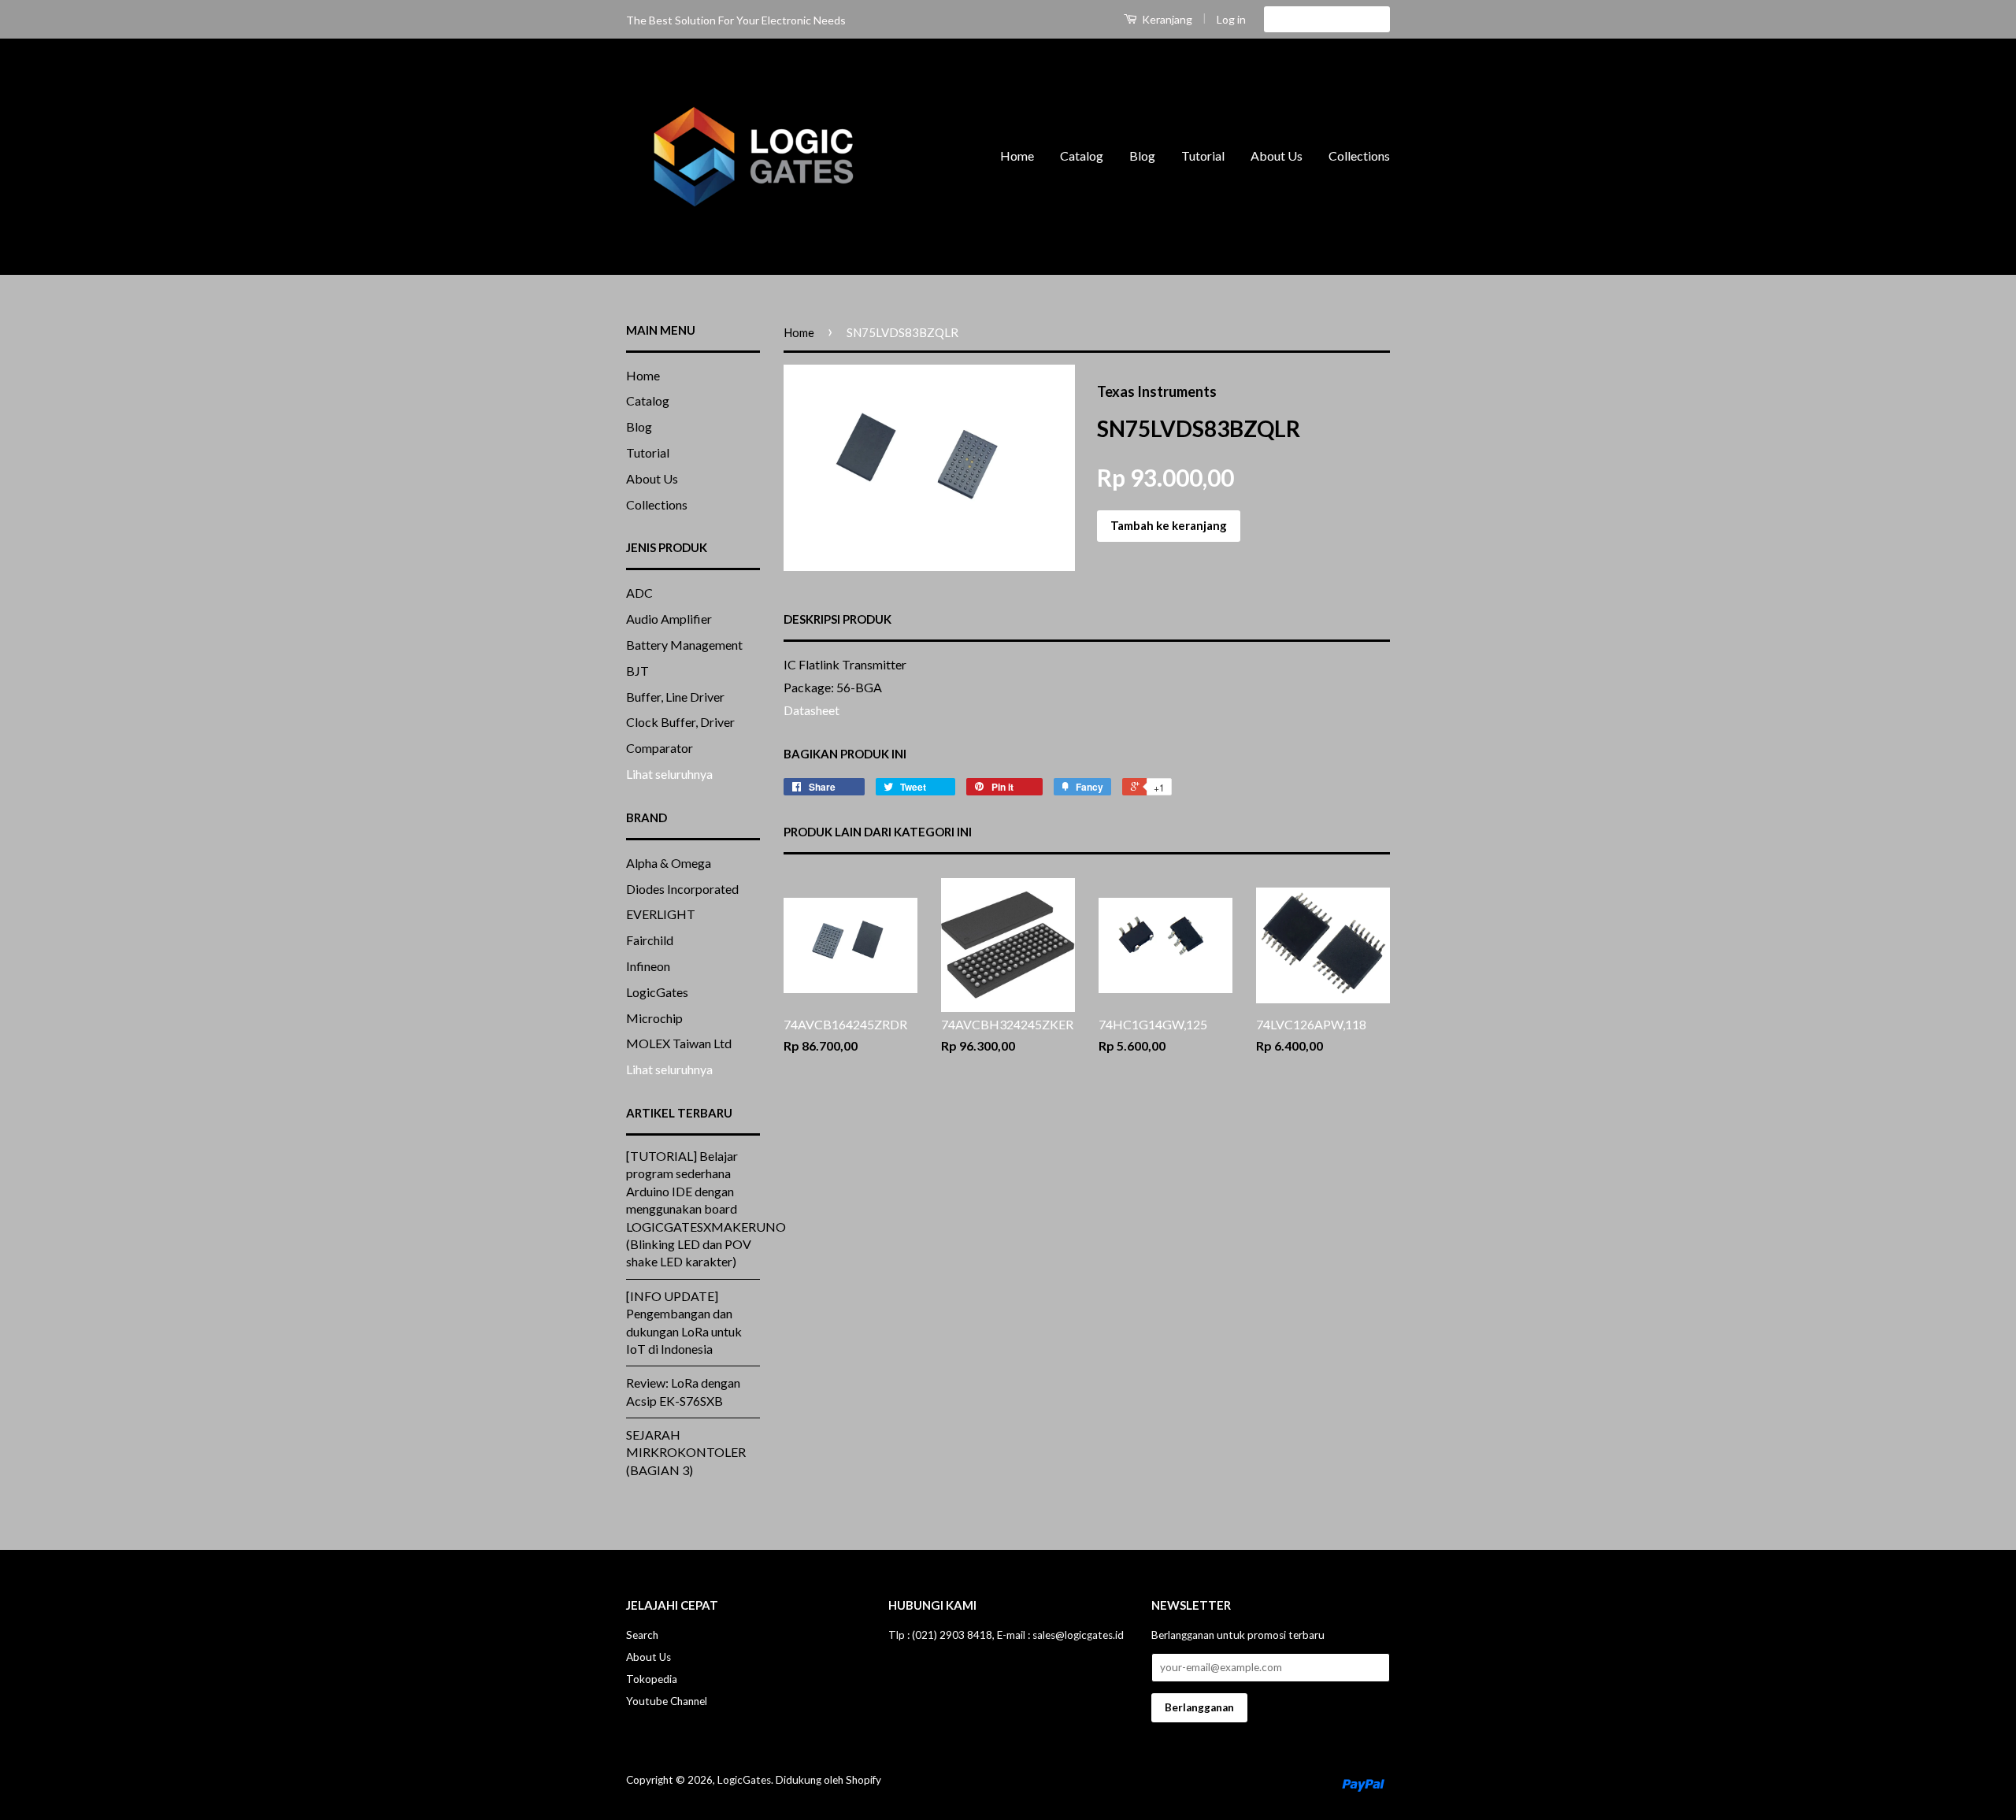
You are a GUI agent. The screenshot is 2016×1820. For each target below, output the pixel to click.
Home (1017, 156)
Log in (1231, 19)
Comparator (660, 748)
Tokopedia (652, 1679)
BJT (637, 671)
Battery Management (684, 645)
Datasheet (813, 710)
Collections (1359, 156)
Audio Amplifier (669, 619)
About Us (1277, 156)
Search (642, 1635)
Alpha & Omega (669, 863)
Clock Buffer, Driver (680, 722)
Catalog (1082, 156)
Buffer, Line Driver (675, 697)
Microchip (654, 1018)
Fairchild (650, 940)
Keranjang (1166, 19)
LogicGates (657, 992)
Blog (1142, 156)
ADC (639, 593)
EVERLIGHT (661, 914)
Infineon (648, 966)
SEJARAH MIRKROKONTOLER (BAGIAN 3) (686, 1452)
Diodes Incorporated (682, 889)
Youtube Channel (667, 1701)
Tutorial (1203, 156)
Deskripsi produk (838, 619)
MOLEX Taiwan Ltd (679, 1043)
